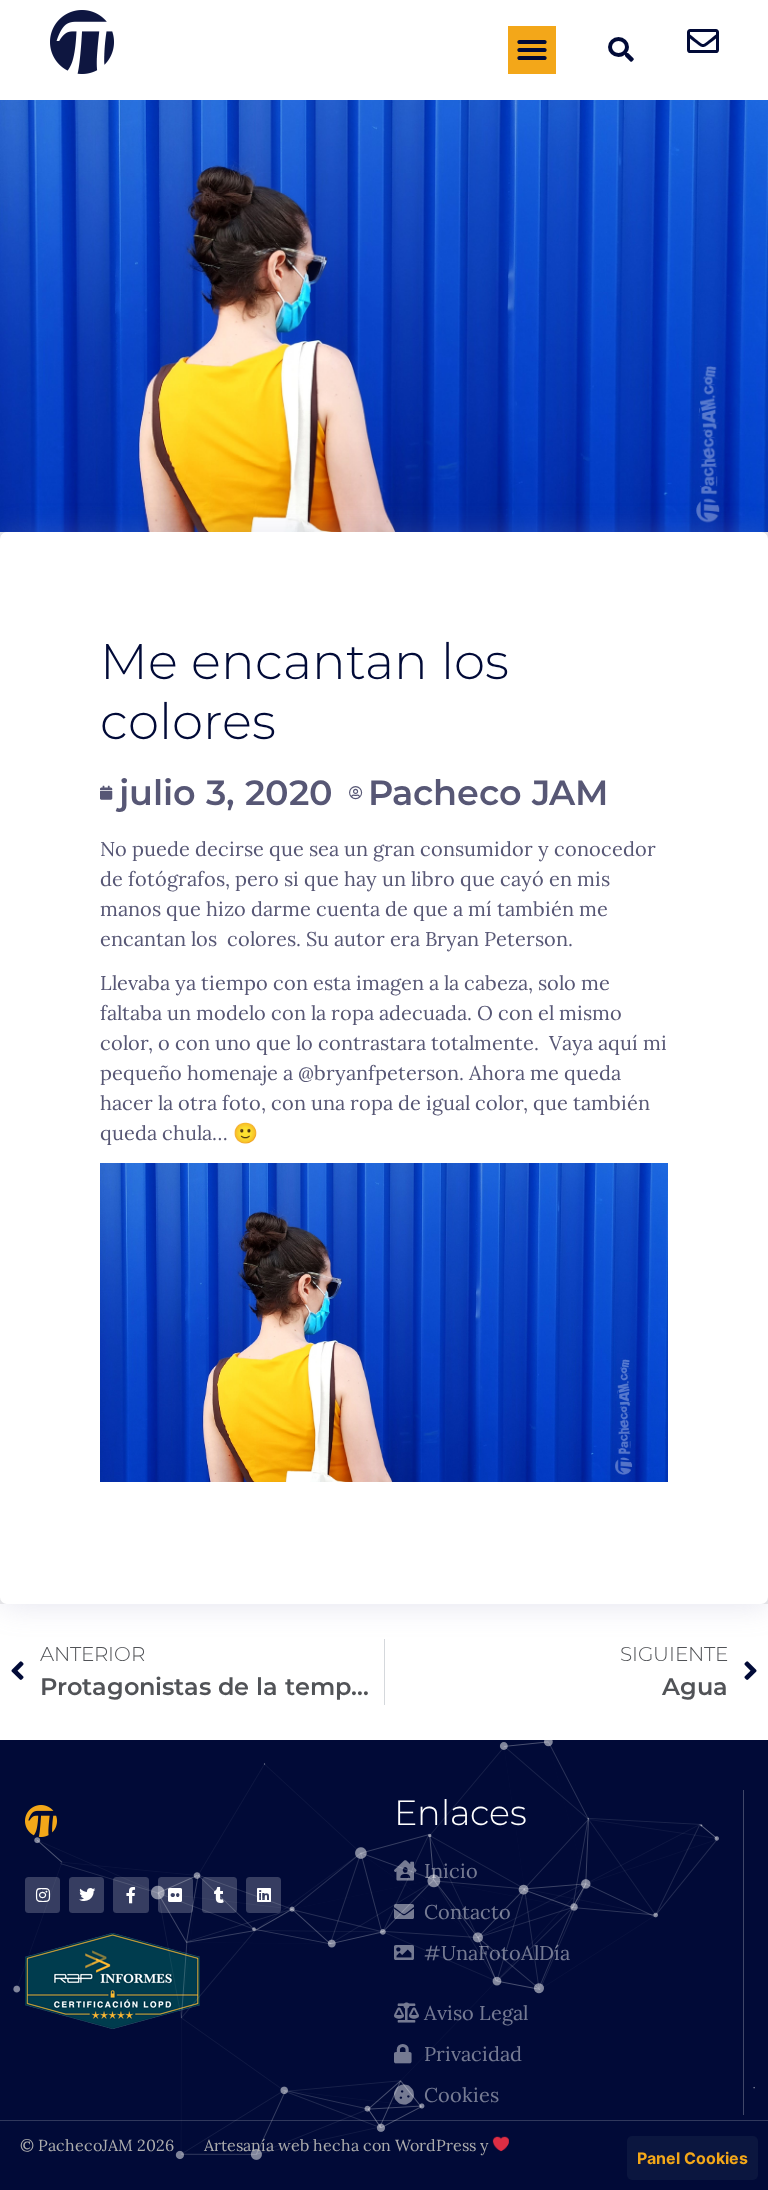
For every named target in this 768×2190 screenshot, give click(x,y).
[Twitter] (86, 1894)
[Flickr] (175, 1894)
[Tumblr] (219, 1894)
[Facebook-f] (130, 1894)
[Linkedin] (263, 1894)
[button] (532, 50)
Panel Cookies (692, 2158)
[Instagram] (42, 1894)
